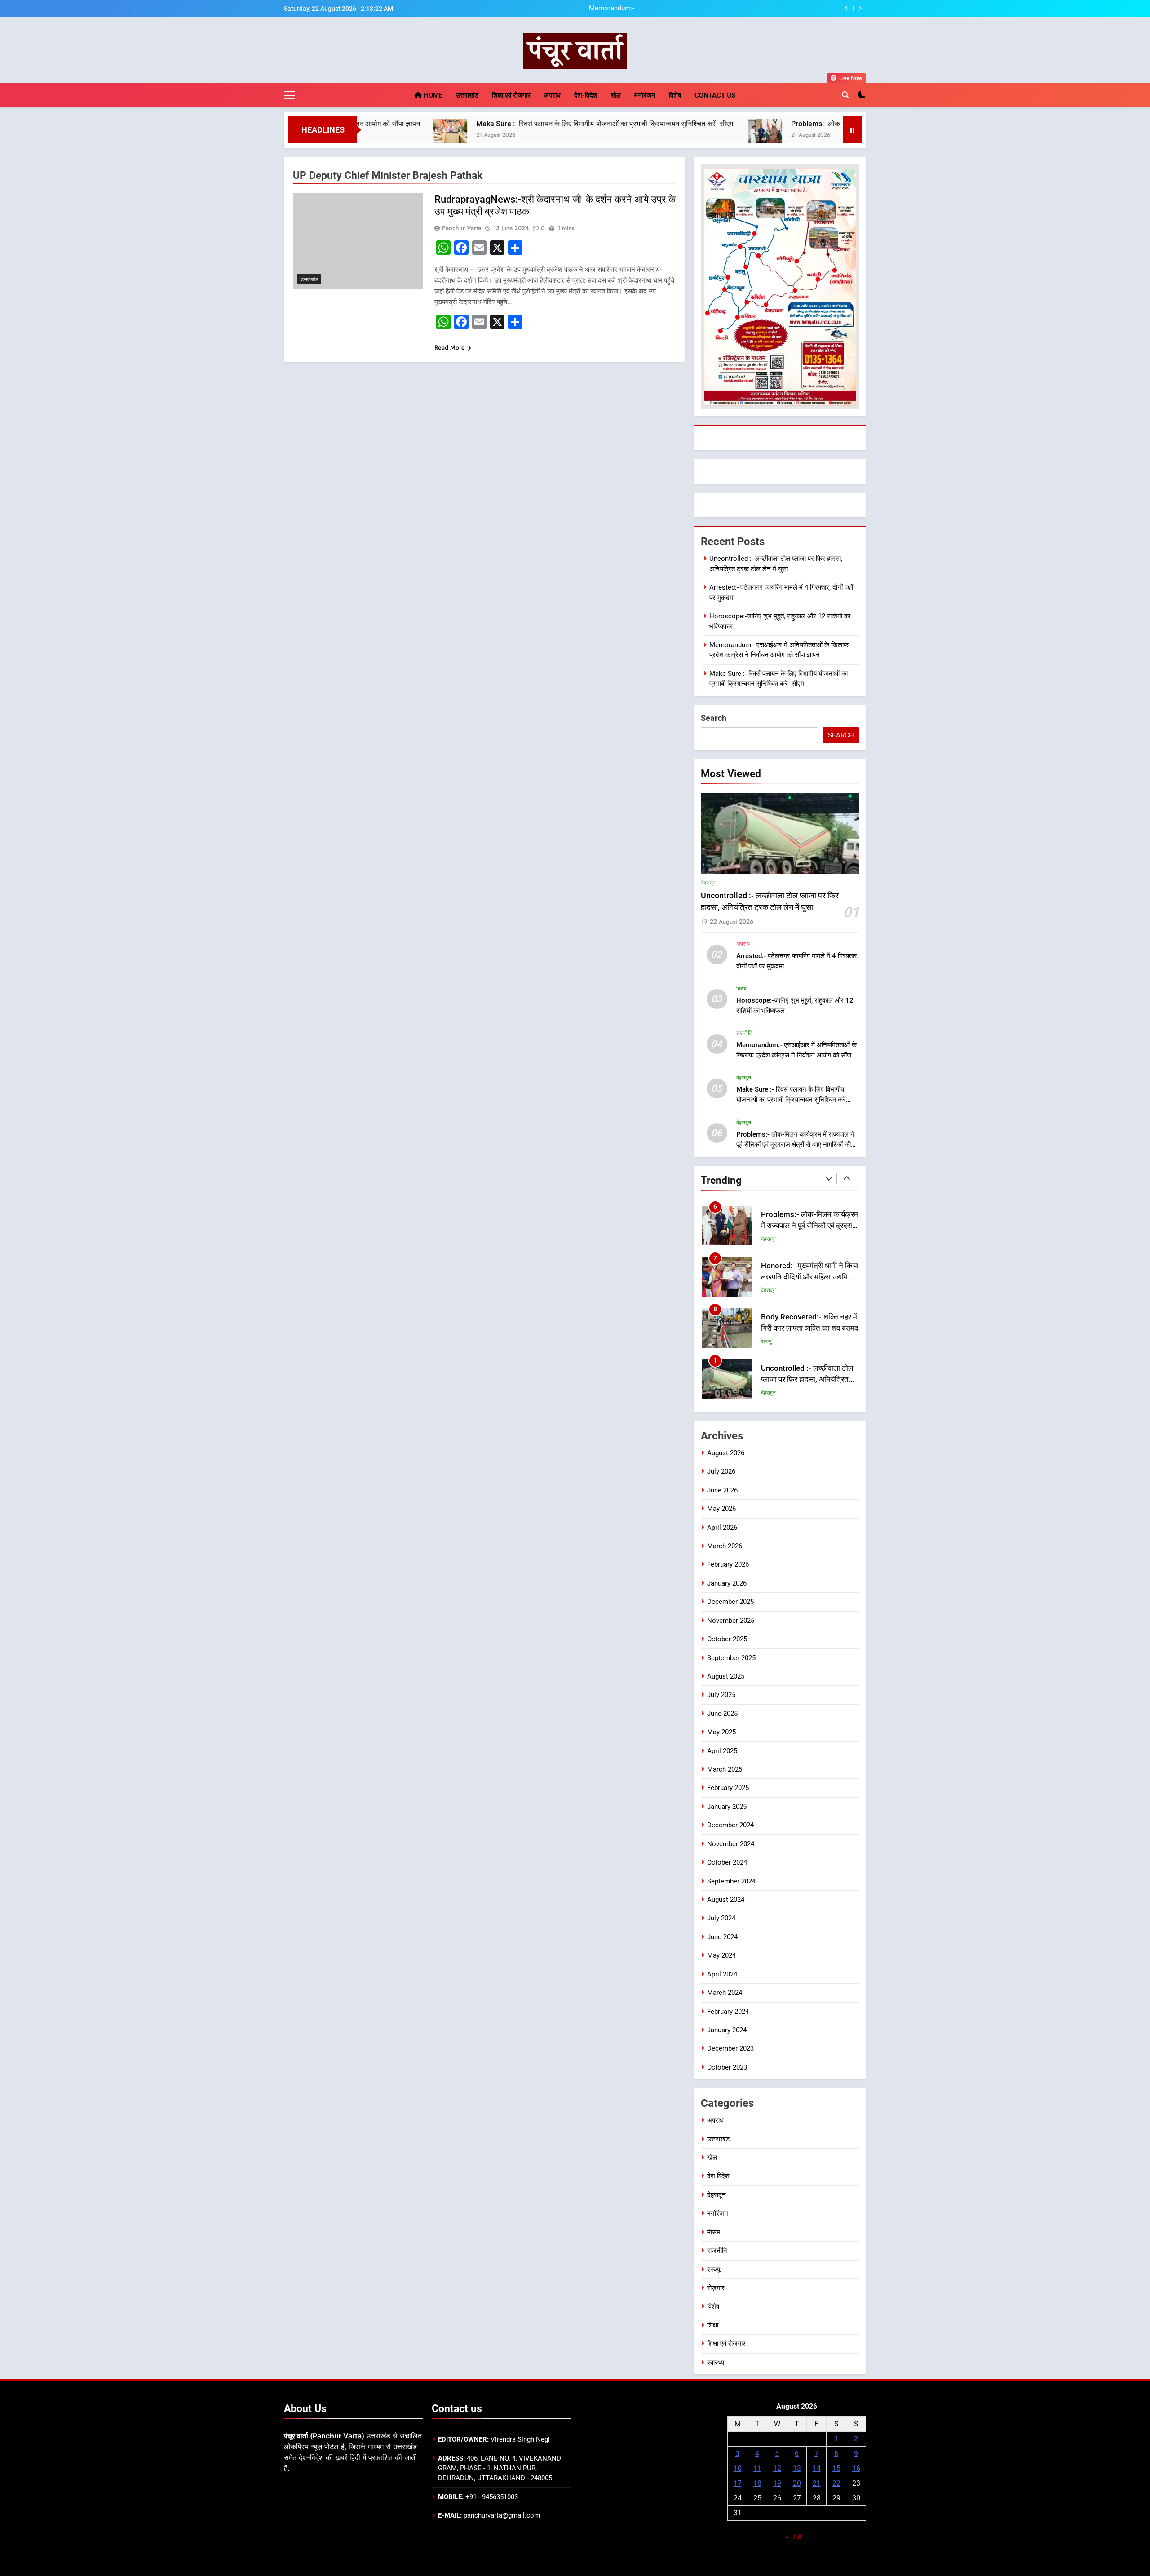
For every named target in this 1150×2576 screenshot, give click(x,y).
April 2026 (722, 1528)
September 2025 (731, 1658)
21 (817, 2483)
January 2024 (727, 2030)
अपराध (552, 95)
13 (797, 2468)
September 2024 (731, 1881)
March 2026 (725, 1546)
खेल (616, 95)
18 (757, 2483)
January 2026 (727, 1583)
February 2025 (728, 1788)
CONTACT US (715, 95)
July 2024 (721, 1918)
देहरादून (708, 883)
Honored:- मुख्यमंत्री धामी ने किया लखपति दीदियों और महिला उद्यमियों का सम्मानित (810, 1226)
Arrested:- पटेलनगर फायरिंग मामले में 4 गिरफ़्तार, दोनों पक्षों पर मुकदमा (804, 1379)
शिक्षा (713, 2325)
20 (797, 2483)
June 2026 (722, 1490)
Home (432, 95)
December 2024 (730, 1825)
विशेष (675, 95)
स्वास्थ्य (716, 2363)
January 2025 (727, 1807)
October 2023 (727, 2067)
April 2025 (722, 1751)
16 (856, 2468)
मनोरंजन (645, 95)
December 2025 (730, 1602)
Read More (450, 347)
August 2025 (726, 1676)
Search (714, 718)
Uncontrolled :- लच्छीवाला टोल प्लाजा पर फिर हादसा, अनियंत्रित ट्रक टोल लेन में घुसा (807, 1328)
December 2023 (730, 2048)
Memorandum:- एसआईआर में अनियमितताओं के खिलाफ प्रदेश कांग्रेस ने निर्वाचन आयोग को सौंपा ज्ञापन (796, 1055)
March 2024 (725, 1993)
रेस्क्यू (766, 1290)
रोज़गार (716, 2288)
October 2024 (727, 1862)
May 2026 (721, 1509)
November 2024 (731, 1844)
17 (738, 2483)
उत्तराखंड (467, 95)
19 (777, 2483)
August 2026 (726, 1453)
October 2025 (727, 1639)
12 (777, 2468)
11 (757, 2468)
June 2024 (722, 1937)
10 (738, 2468)
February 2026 (728, 1564)
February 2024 (728, 2012)
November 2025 (731, 1621)
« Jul (793, 2537)
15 (836, 2468)
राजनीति (744, 1033)
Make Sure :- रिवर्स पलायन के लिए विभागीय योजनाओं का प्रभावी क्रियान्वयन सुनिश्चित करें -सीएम (478, 124)
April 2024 (722, 1974)
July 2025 (721, 1695)
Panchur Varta (462, 228)
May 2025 (721, 1732)
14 (817, 2468)
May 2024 (721, 1955)
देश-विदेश (586, 95)
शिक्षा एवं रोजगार (511, 95)
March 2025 (725, 1769)
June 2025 (722, 1714)
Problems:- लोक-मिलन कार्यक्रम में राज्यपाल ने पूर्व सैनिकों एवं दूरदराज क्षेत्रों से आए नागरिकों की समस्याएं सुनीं (807, 124)
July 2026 (721, 1471)
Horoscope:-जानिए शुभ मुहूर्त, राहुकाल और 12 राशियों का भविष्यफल (740, 9)
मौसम (714, 2232)
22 (836, 2483)
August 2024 (726, 1900)
